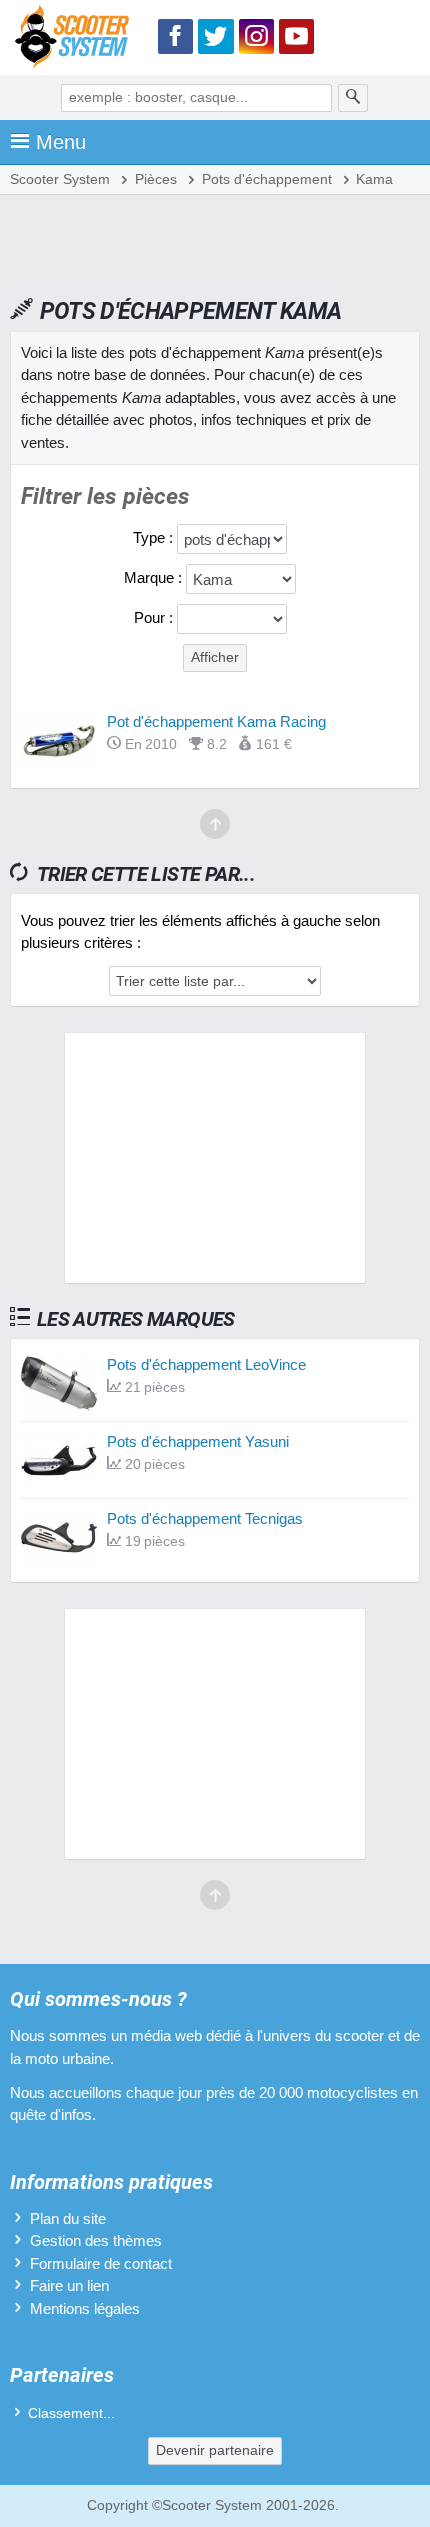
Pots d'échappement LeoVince (206, 1364)
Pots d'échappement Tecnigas (205, 1518)
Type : (155, 537)
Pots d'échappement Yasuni (198, 1441)
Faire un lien (69, 2285)
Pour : (155, 617)
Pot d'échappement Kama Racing (216, 721)
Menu (61, 142)
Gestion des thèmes (96, 2240)
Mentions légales (85, 2308)
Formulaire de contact (101, 2263)
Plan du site (68, 2218)
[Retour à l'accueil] (77, 40)
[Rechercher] (353, 98)
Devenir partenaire (215, 2450)
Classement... (71, 2413)
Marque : (155, 577)
